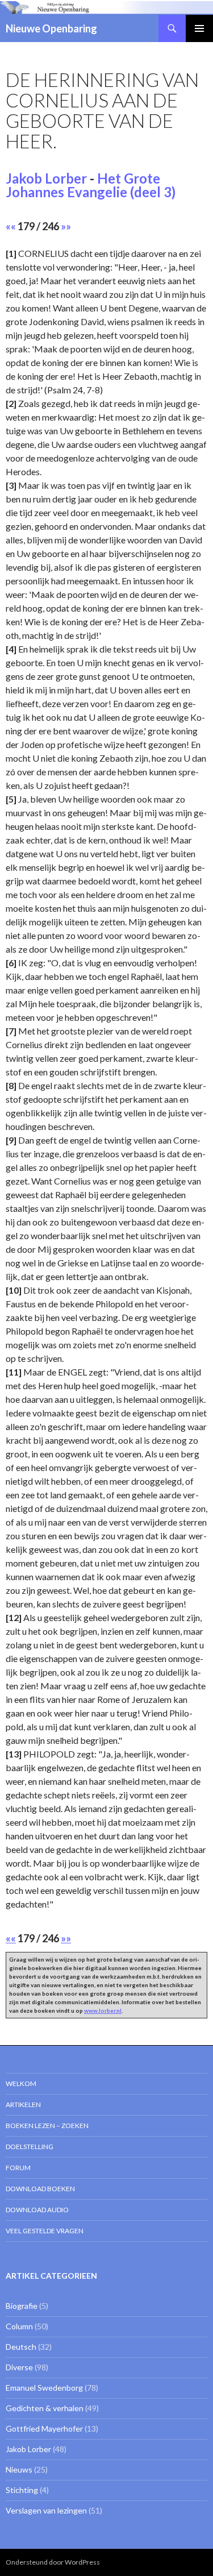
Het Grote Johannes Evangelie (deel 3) (91, 185)
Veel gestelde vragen (45, 2231)
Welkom (21, 2083)
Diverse (19, 2367)
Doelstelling (30, 2147)
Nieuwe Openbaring (51, 28)
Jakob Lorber (46, 178)
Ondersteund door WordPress (53, 2562)
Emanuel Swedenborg (44, 2388)
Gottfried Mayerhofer (44, 2428)
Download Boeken (40, 2189)
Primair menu (199, 28)
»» (66, 226)
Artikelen (23, 2105)
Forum (18, 2168)
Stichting (22, 2490)
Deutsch (21, 2347)
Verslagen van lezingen (46, 2510)
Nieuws (19, 2469)
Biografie (22, 2306)
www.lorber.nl (103, 2010)
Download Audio (37, 2210)
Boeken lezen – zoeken (47, 2126)
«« (11, 226)
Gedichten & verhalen (45, 2408)
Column (19, 2326)
